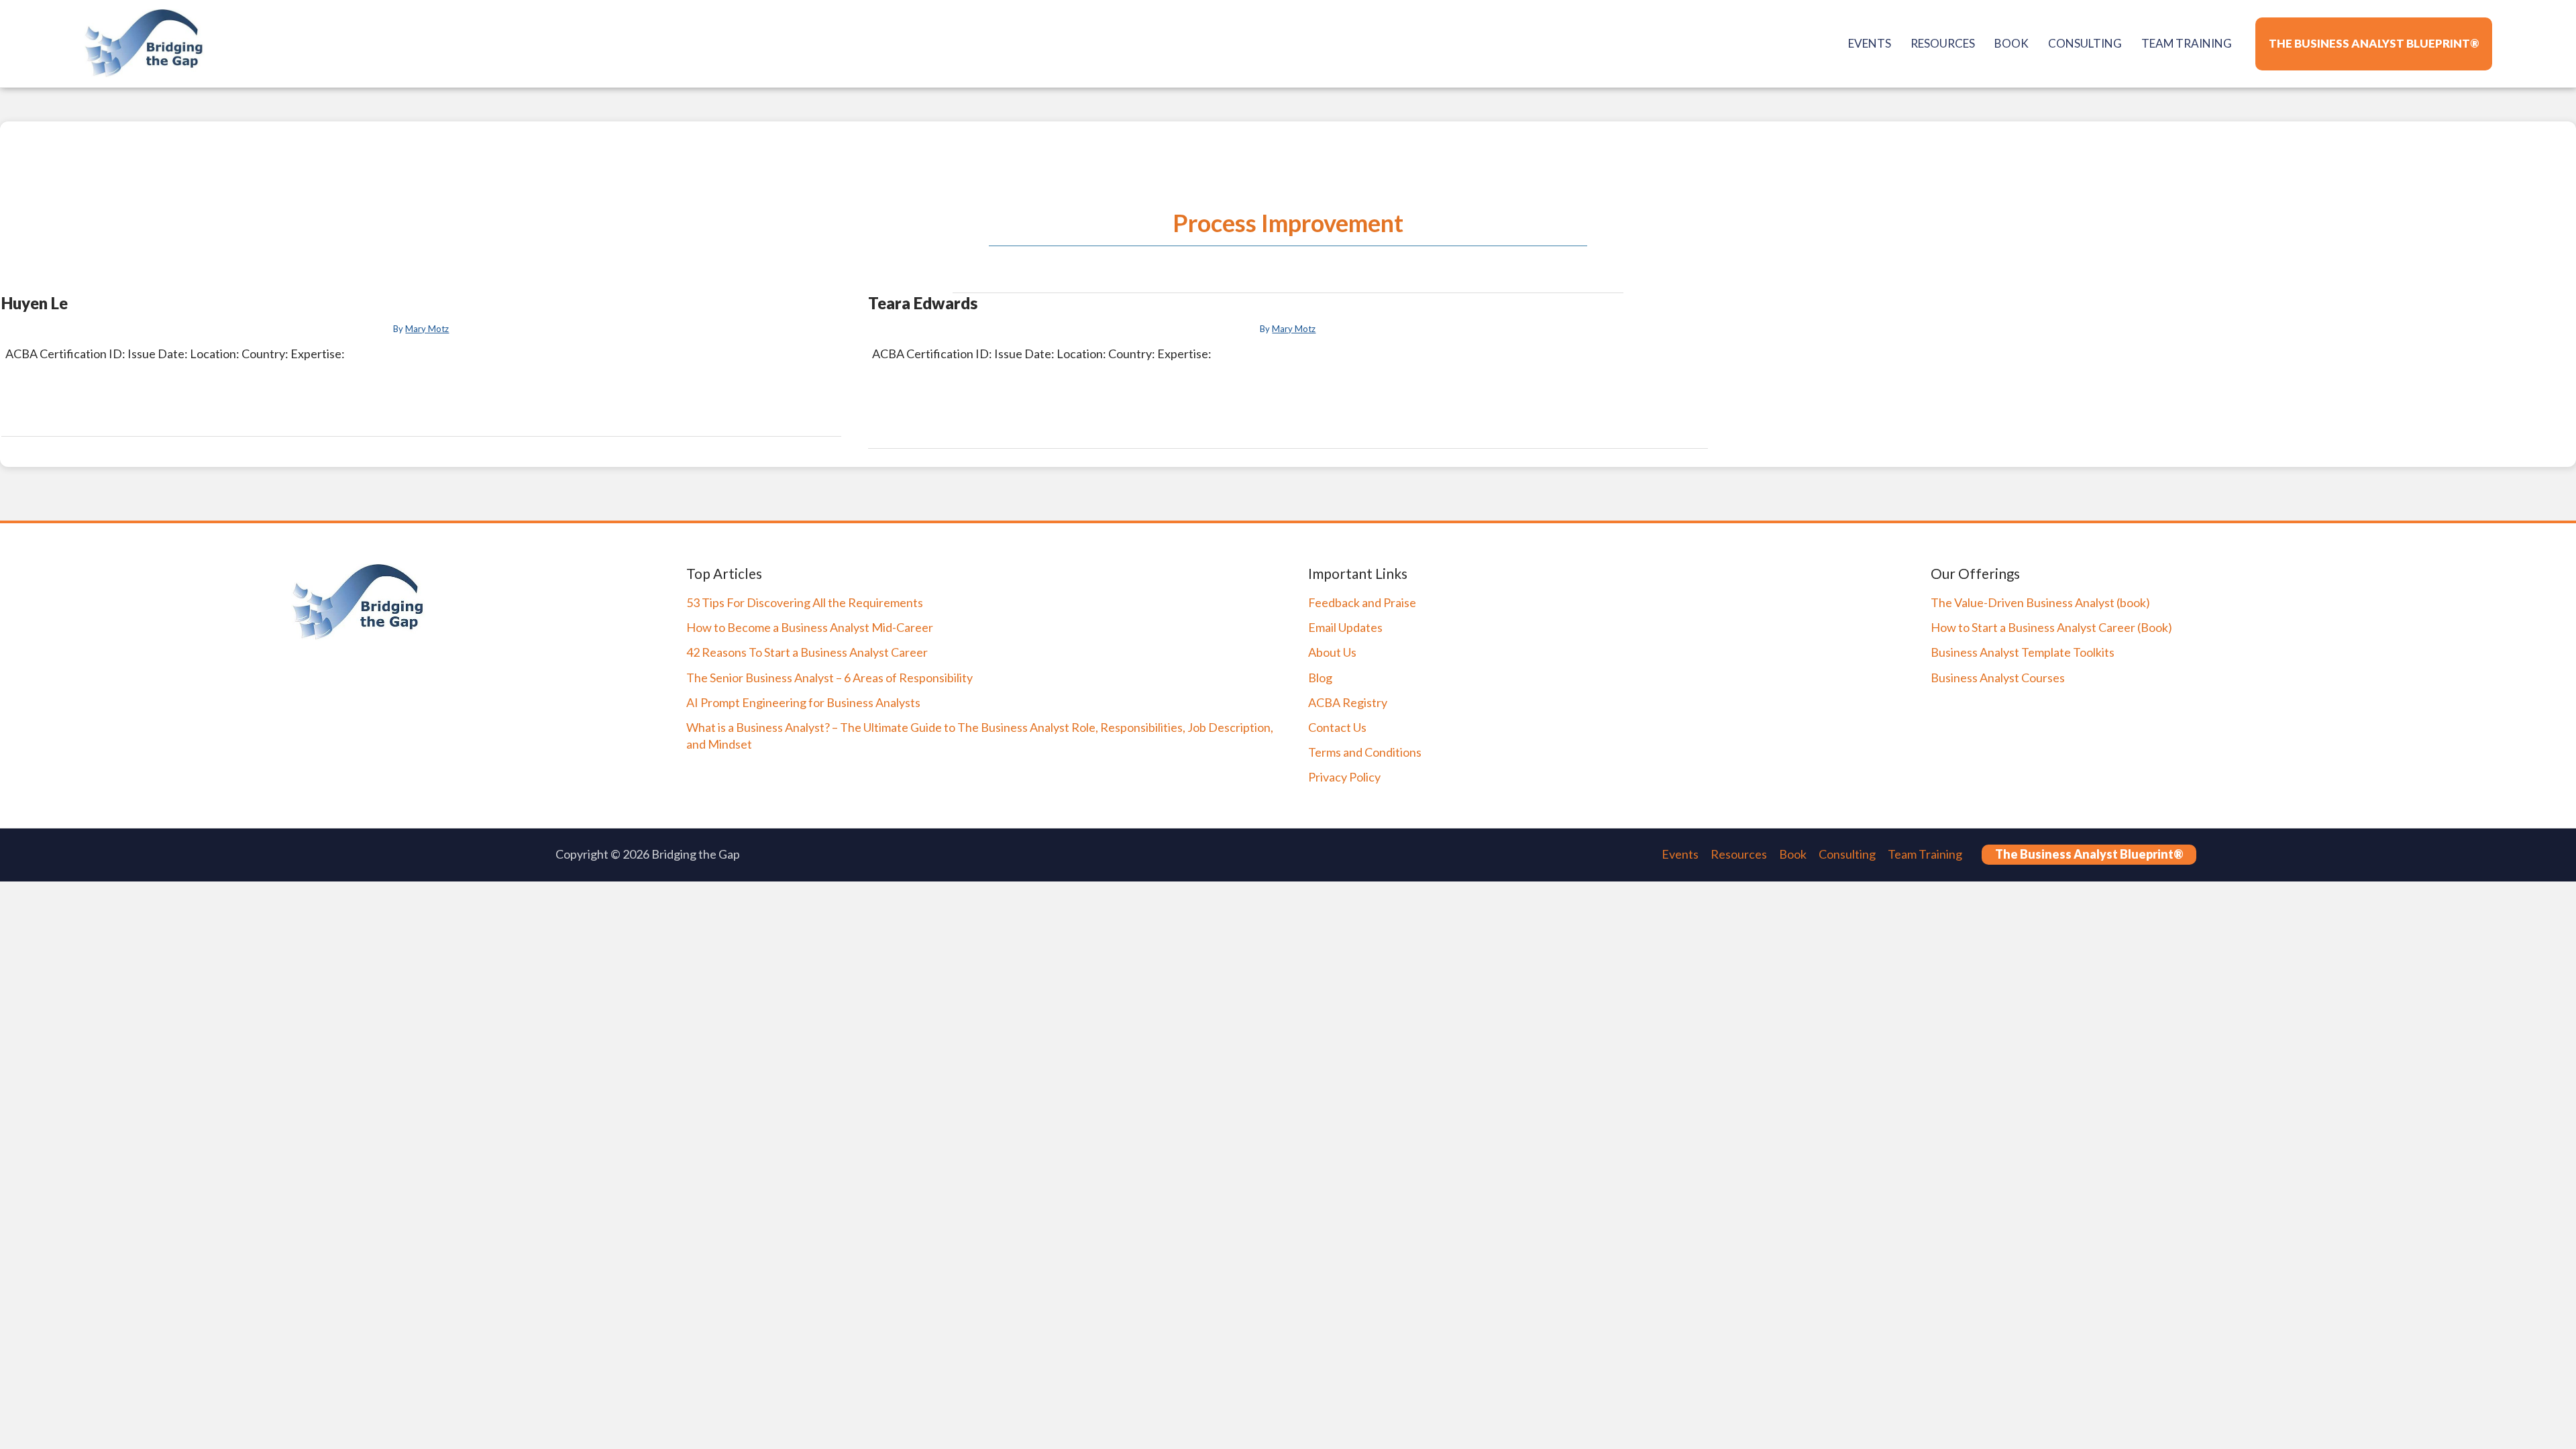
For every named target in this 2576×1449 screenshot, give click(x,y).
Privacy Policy (1344, 777)
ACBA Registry (1348, 702)
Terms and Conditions (1365, 752)
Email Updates (1345, 627)
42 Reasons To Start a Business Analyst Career (807, 652)
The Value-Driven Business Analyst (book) (2040, 602)
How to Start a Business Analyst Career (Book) (2051, 627)
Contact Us (1337, 727)
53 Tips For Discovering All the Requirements (805, 602)
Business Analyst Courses (1998, 678)
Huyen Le (35, 303)
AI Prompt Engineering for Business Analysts (803, 702)
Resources (1739, 854)
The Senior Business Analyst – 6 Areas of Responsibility (829, 678)
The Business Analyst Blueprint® (2089, 854)
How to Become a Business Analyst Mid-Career (810, 627)
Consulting (1847, 854)
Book (1793, 854)
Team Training (1925, 854)
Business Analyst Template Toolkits (2023, 652)
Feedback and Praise (1362, 602)
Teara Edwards (923, 303)
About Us (1332, 652)
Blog (1320, 678)
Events (1680, 854)
